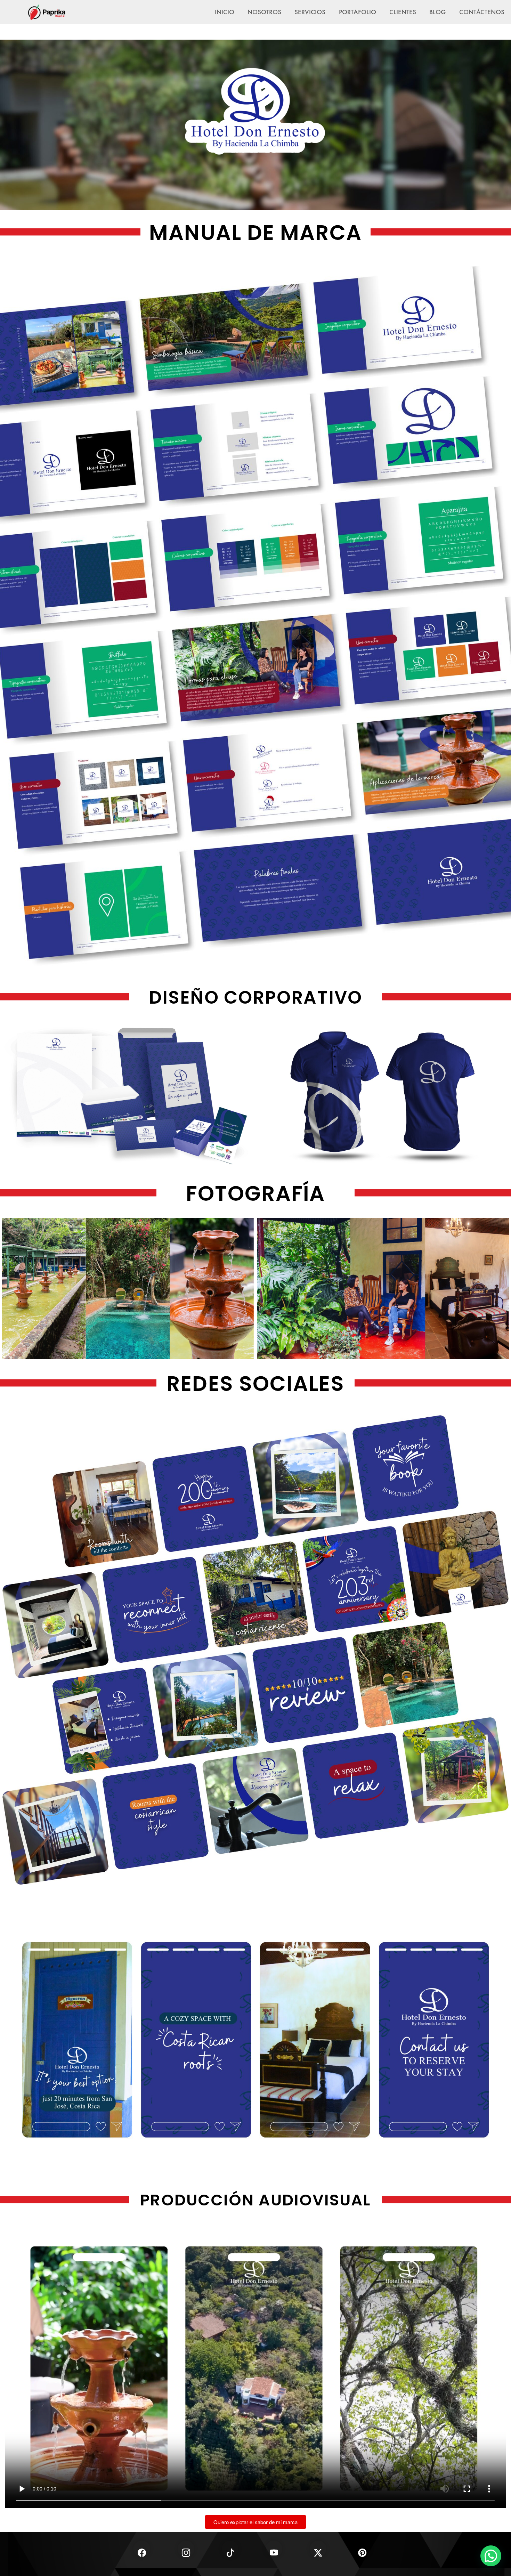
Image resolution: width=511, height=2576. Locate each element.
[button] (491, 2556)
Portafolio (358, 12)
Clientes (403, 12)
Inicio (225, 12)
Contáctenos (482, 12)
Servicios (310, 12)
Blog (437, 12)
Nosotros (264, 12)
